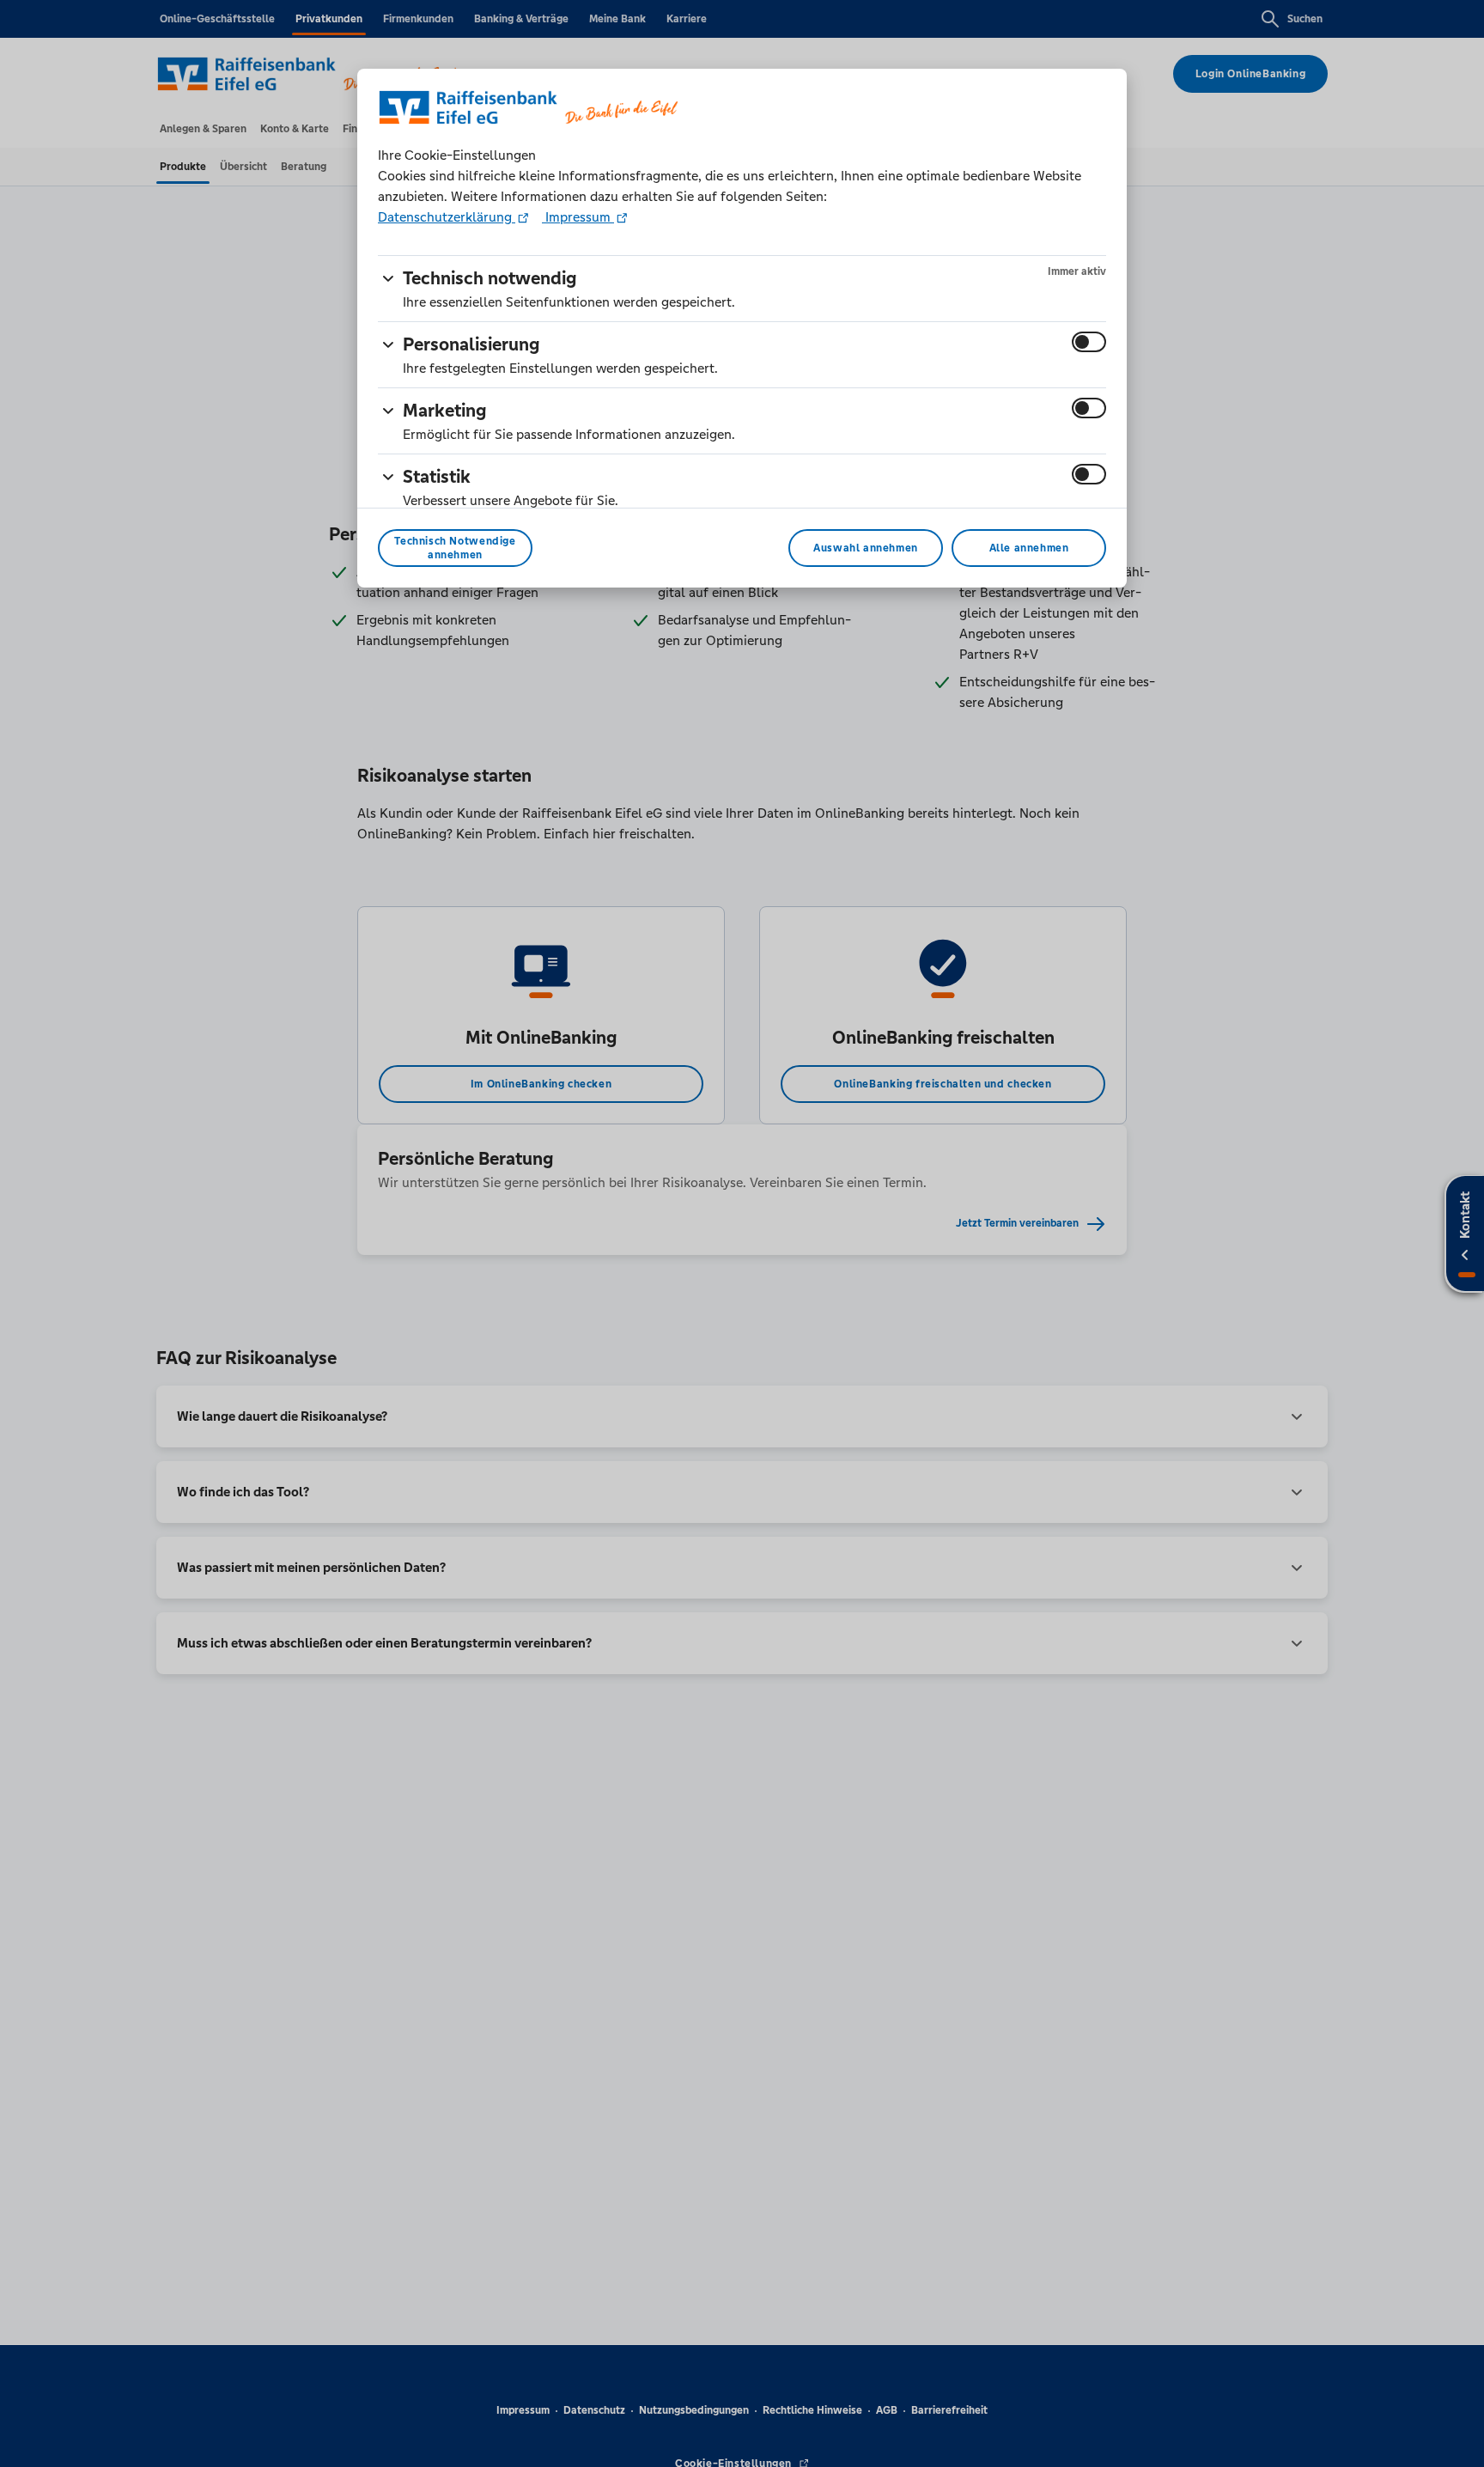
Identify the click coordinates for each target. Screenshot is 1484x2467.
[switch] (1089, 342)
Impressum (578, 217)
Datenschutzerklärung (447, 217)
